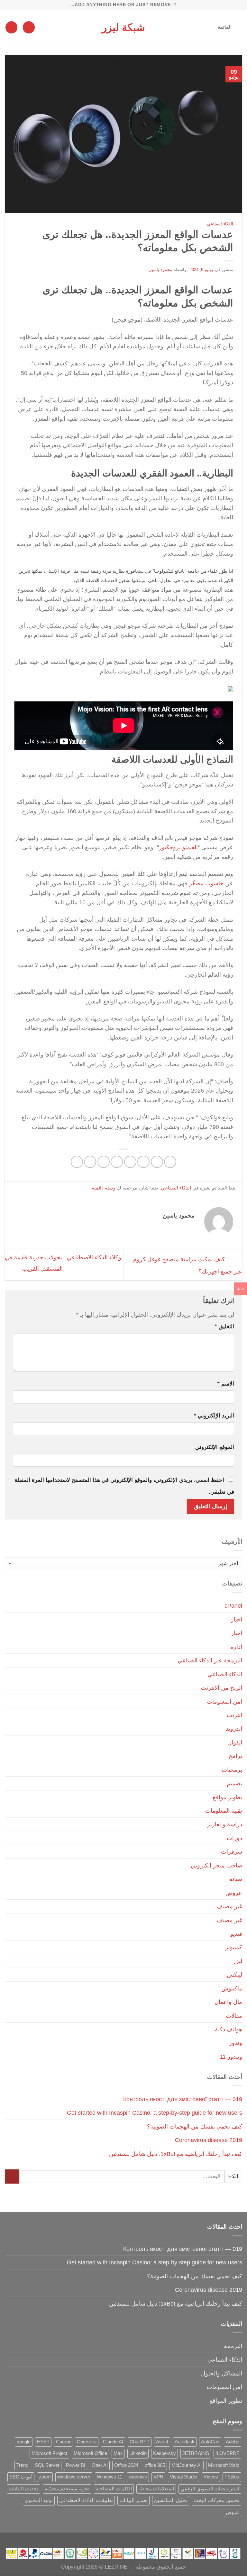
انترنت (234, 1715)
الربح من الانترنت (221, 1688)
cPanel (233, 1606)
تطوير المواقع (226, 2401)
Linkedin (138, 2453)
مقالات (234, 2016)
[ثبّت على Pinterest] (104, 1162)
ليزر (238, 1961)
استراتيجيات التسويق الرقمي (210, 2489)
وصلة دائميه (104, 1188)
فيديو (236, 1934)
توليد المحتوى (39, 2500)
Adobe (233, 2442)
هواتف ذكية (229, 2029)
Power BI (76, 2465)
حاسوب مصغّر (207, 883)
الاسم (226, 1384)
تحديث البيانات (23, 2489)
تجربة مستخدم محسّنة (67, 2489)
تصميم (234, 1783)
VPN (158, 2477)
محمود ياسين (160, 270)
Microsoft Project (49, 2453)
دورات (234, 1838)
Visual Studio (183, 2477)
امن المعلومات (224, 1702)
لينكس (234, 1974)
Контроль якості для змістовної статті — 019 (183, 2099)
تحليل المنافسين (171, 2500)
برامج (235, 1756)
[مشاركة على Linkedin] (90, 1162)
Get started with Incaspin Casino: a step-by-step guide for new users (155, 2113)
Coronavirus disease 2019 (209, 2140)
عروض (234, 1893)
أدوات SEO (21, 2477)
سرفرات (232, 1852)
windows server (74, 2477)
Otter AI (100, 2465)
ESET (43, 2442)
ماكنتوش (232, 1988)
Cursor (63, 2442)
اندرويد (234, 1729)
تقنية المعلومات (224, 1811)
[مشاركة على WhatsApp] (170, 1162)
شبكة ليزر (123, 27)
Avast (162, 2442)
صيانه (236, 1879)
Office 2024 (126, 2465)
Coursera (87, 2442)
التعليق (224, 1326)
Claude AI (113, 2442)
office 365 (155, 2465)
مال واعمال (228, 2002)
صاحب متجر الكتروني (216, 1865)
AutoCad (210, 2442)
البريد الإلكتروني (214, 1416)
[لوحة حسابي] (29, 27)
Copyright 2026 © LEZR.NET (96, 2567)
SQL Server (47, 2465)
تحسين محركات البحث (216, 2500)
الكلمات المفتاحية (114, 2489)
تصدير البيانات (133, 2500)
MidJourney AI (187, 2465)
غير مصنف (229, 1906)
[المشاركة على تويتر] (130, 1162)
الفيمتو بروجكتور (178, 847)
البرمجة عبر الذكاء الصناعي (210, 1660)
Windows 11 (110, 2477)
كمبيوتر (234, 1947)
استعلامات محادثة (156, 2489)
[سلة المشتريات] (11, 27)
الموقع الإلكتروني (215, 1447)
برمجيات (232, 1770)
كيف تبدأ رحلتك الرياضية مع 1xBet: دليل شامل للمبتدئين (176, 2154)
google (24, 2442)
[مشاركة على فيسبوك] (157, 1162)
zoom (45, 2477)
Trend (22, 2465)
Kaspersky (165, 2453)
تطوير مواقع (227, 1797)
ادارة (236, 1647)
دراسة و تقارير (225, 1824)
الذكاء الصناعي (220, 224)
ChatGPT (140, 2442)
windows (138, 2477)
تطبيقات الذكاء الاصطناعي (86, 2500)
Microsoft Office (90, 2453)
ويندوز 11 (231, 2057)
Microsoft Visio (224, 2465)
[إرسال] (12, 2177)
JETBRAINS (196, 2453)
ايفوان (235, 1742)
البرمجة (233, 2346)
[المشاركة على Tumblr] (77, 1162)
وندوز (236, 2043)
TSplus (232, 2477)
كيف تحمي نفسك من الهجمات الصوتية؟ (195, 2126)
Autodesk (185, 2442)
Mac (118, 2453)
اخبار (237, 1619)
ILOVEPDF (227, 2453)
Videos (211, 2477)
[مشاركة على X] (143, 1162)
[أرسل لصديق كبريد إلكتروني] (117, 1162)
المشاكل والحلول (222, 2373)
